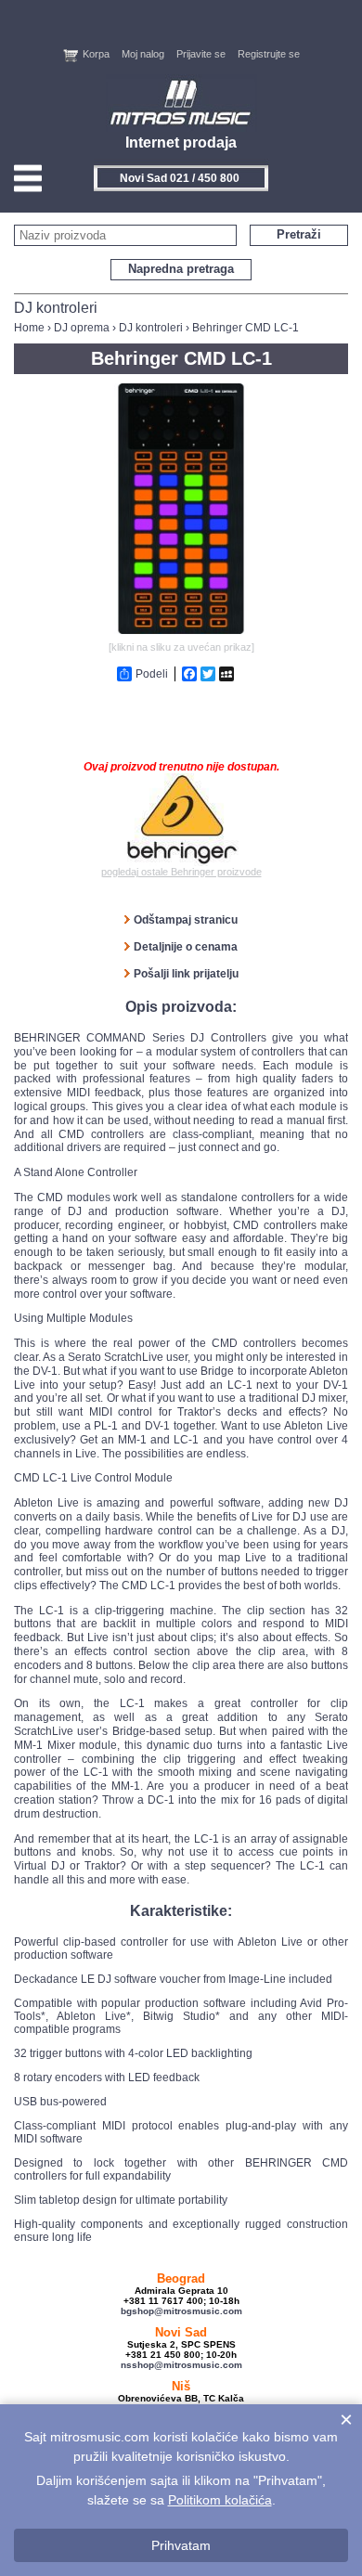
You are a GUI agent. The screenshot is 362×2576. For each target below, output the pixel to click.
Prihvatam (181, 2545)
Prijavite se (201, 54)
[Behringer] (181, 820)
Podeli (152, 674)
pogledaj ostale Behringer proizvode (181, 872)
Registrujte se (269, 54)
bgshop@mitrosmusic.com (181, 2311)
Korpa (96, 54)
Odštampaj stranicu (186, 920)
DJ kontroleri (151, 328)
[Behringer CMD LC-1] (181, 630)
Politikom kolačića (220, 2500)
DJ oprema (82, 328)
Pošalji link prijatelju (186, 974)
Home (29, 328)
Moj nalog (143, 54)
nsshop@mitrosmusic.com (181, 2365)
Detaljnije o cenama (186, 947)
